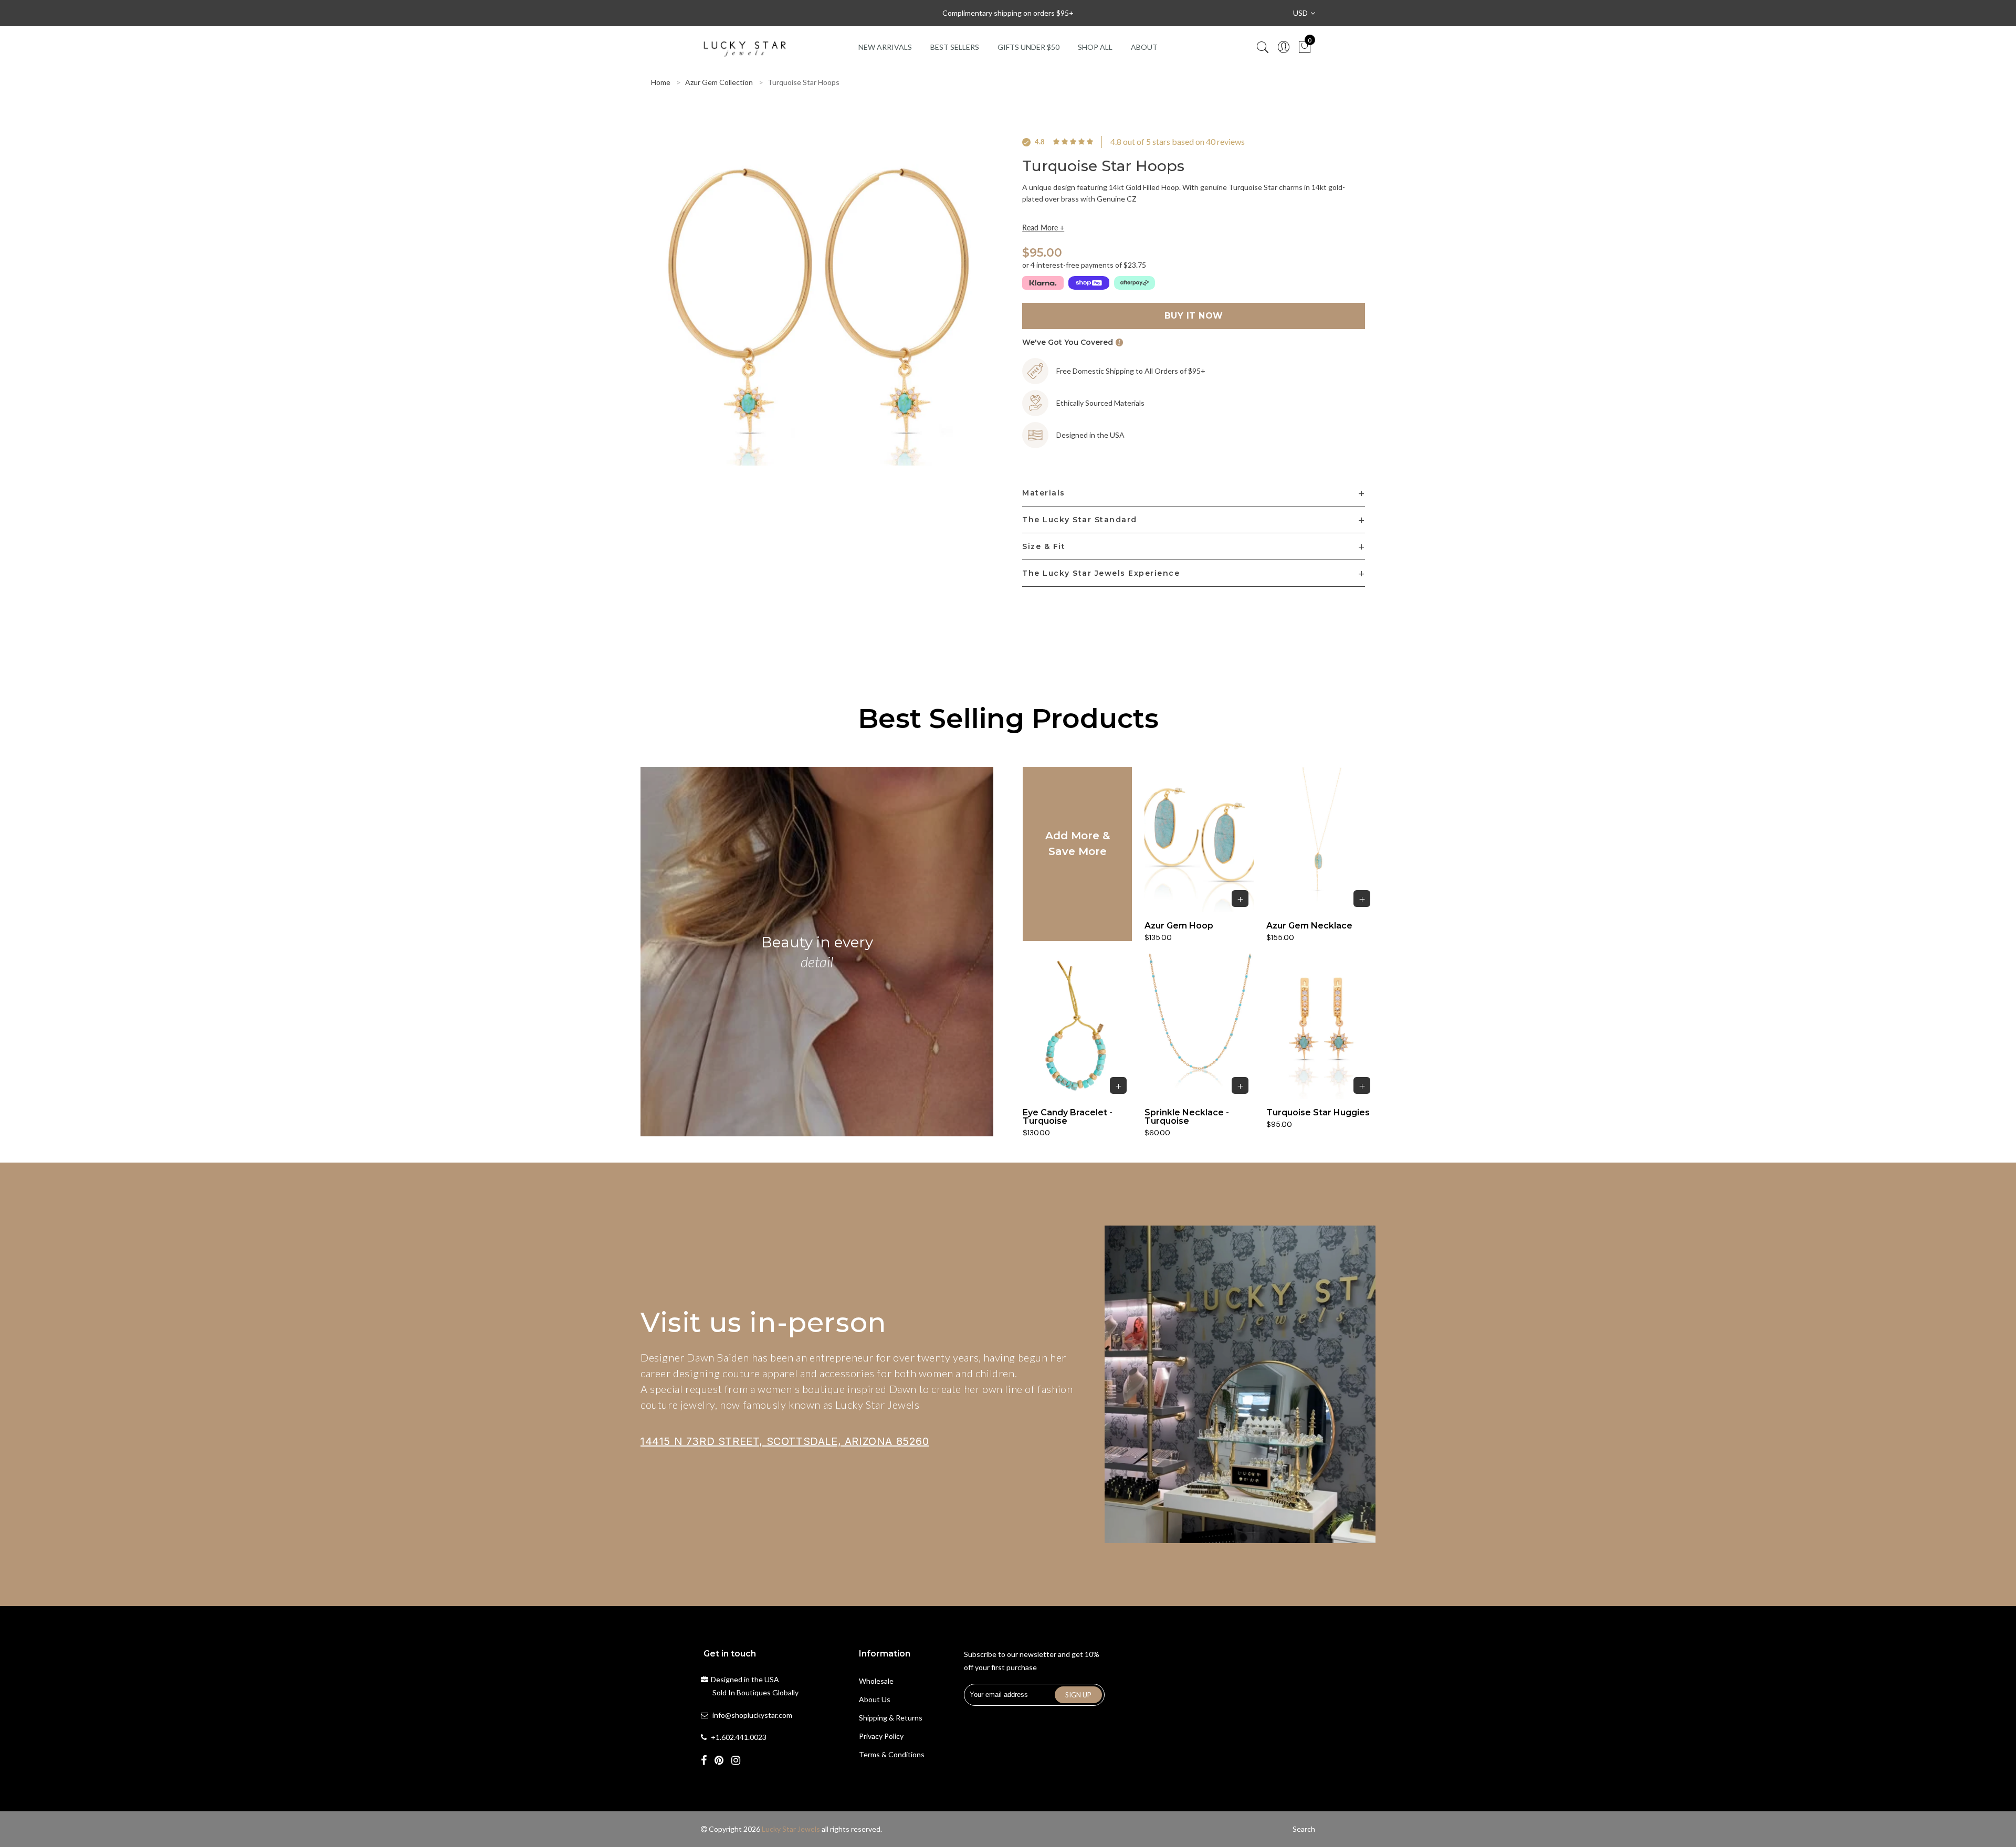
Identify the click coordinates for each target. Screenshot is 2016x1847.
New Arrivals (885, 47)
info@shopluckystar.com (752, 1715)
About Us (875, 1699)
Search (1304, 1829)
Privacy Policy (881, 1736)
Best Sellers (955, 47)
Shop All (1095, 47)
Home (661, 82)
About (1144, 47)
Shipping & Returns (891, 1718)
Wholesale (876, 1681)
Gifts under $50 (1028, 47)
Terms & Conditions (892, 1754)
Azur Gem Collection (719, 82)
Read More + (1043, 228)
